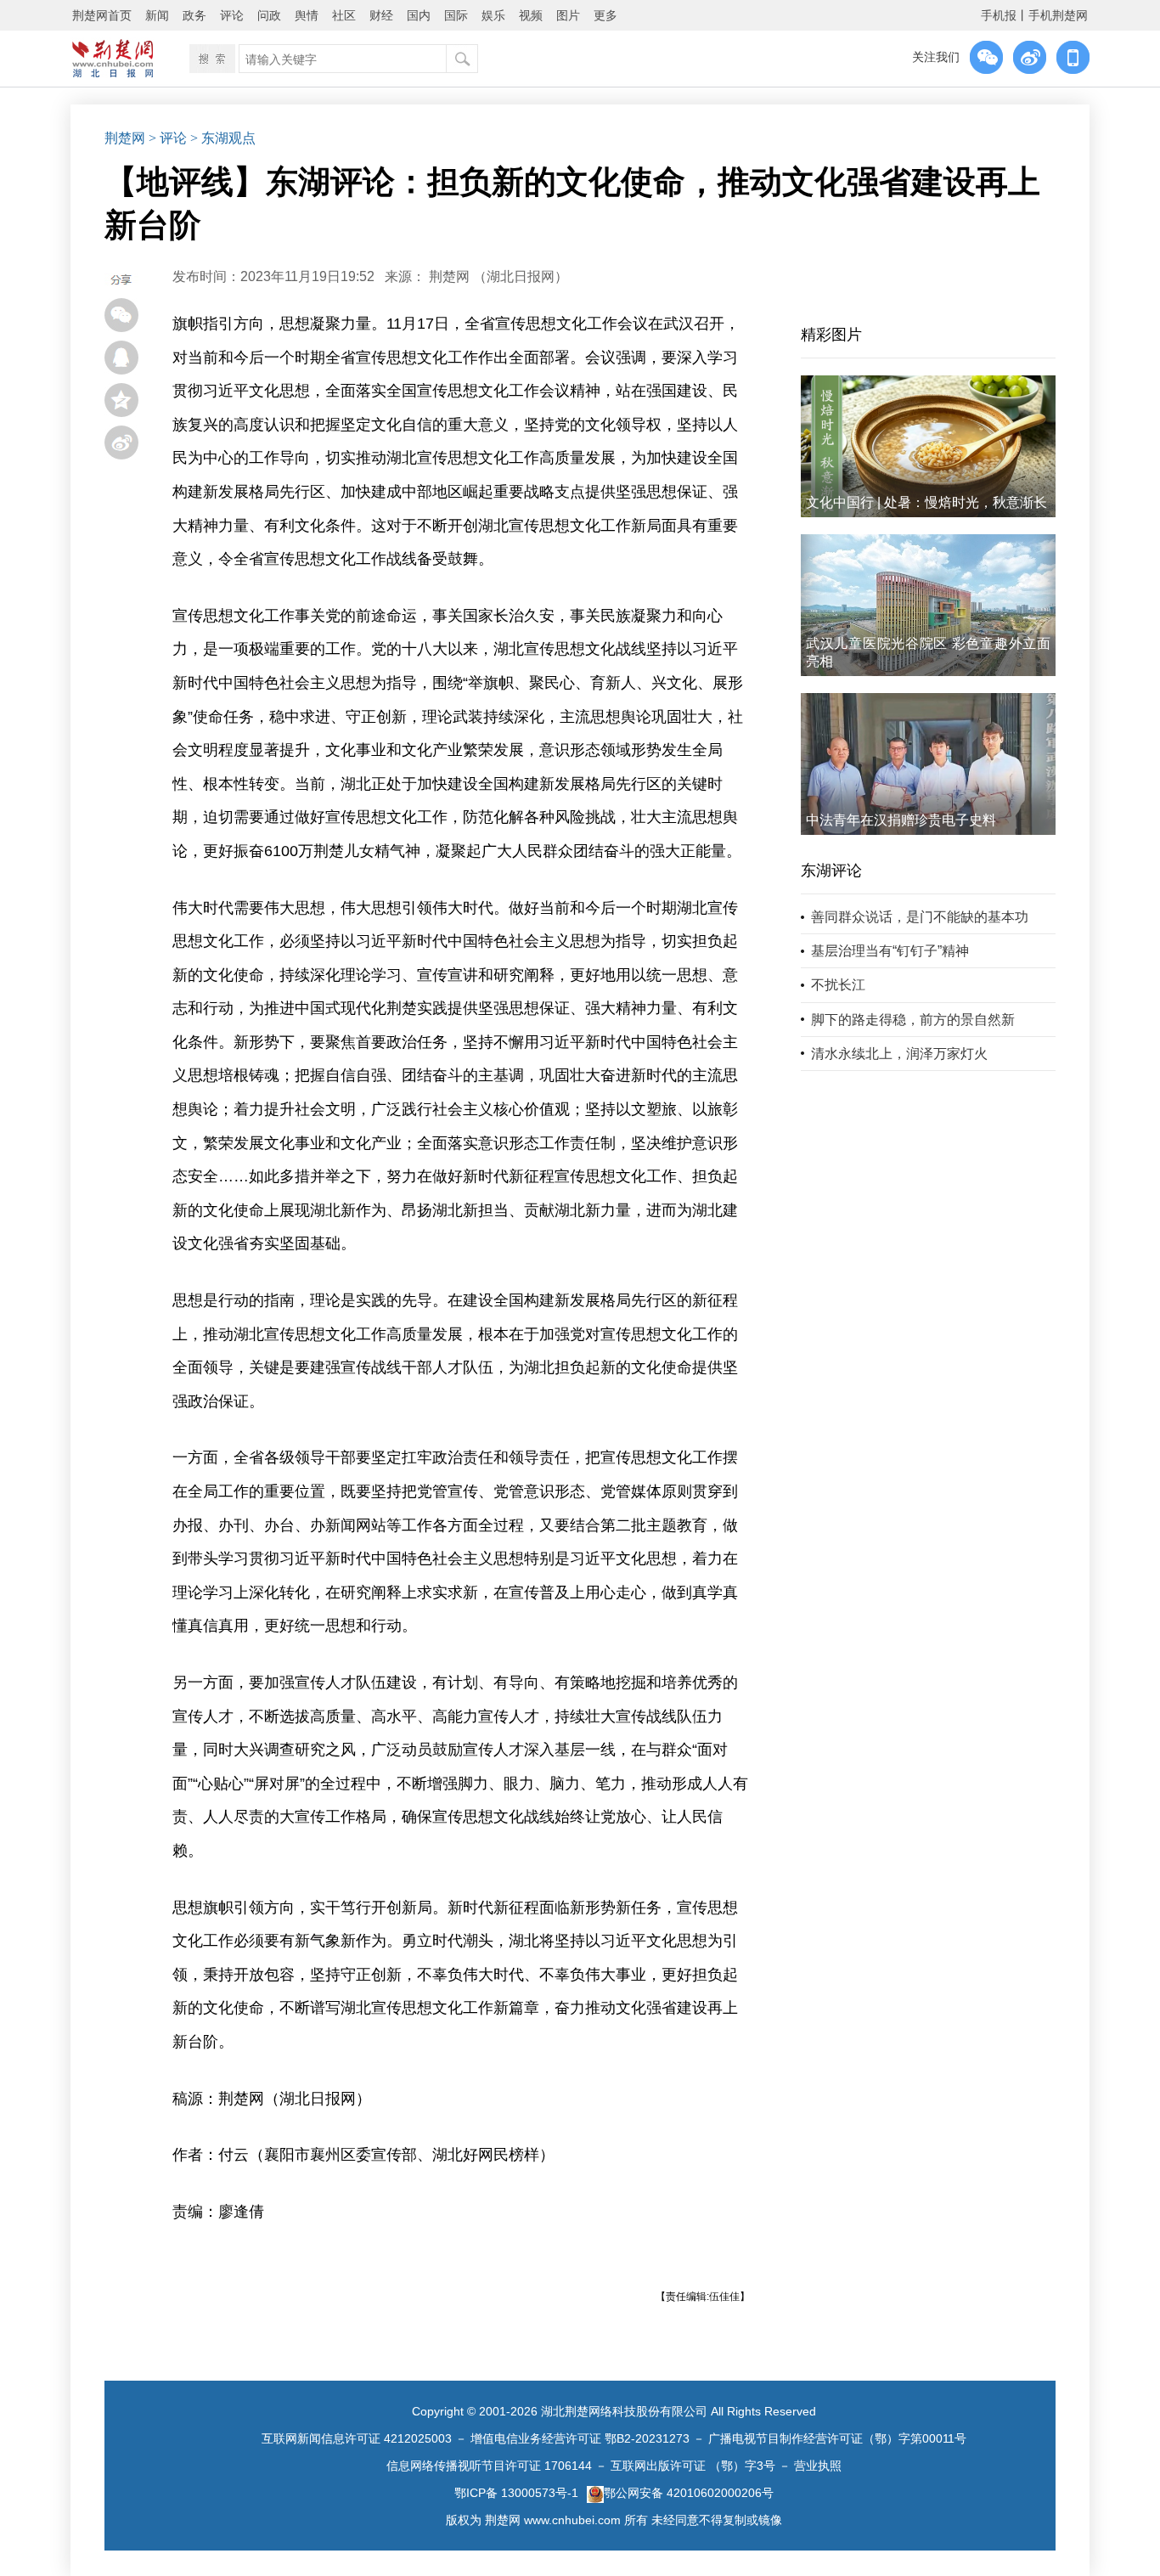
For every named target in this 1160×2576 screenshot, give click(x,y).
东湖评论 (831, 871)
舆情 (307, 15)
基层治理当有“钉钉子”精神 (890, 951)
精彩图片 (831, 335)
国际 (456, 15)
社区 (344, 15)
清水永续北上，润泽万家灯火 (899, 1054)
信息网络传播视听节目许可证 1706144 (489, 2466)
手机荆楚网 (1058, 15)
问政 (269, 15)
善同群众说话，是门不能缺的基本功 (920, 917)
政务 (194, 15)
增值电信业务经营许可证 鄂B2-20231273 (580, 2438)
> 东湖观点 (223, 138)
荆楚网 (125, 138)
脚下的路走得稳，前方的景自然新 (913, 1020)
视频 (531, 15)
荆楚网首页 (102, 15)
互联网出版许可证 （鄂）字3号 (693, 2466)
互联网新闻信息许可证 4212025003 (357, 2438)
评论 (232, 15)
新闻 (157, 15)
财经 (381, 15)
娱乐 (493, 15)
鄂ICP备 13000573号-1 (516, 2493)
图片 (568, 15)
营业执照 (818, 2466)
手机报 (999, 15)
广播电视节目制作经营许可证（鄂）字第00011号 (837, 2438)
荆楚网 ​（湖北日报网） (498, 276)
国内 (419, 15)
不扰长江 (838, 985)
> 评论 (168, 138)
